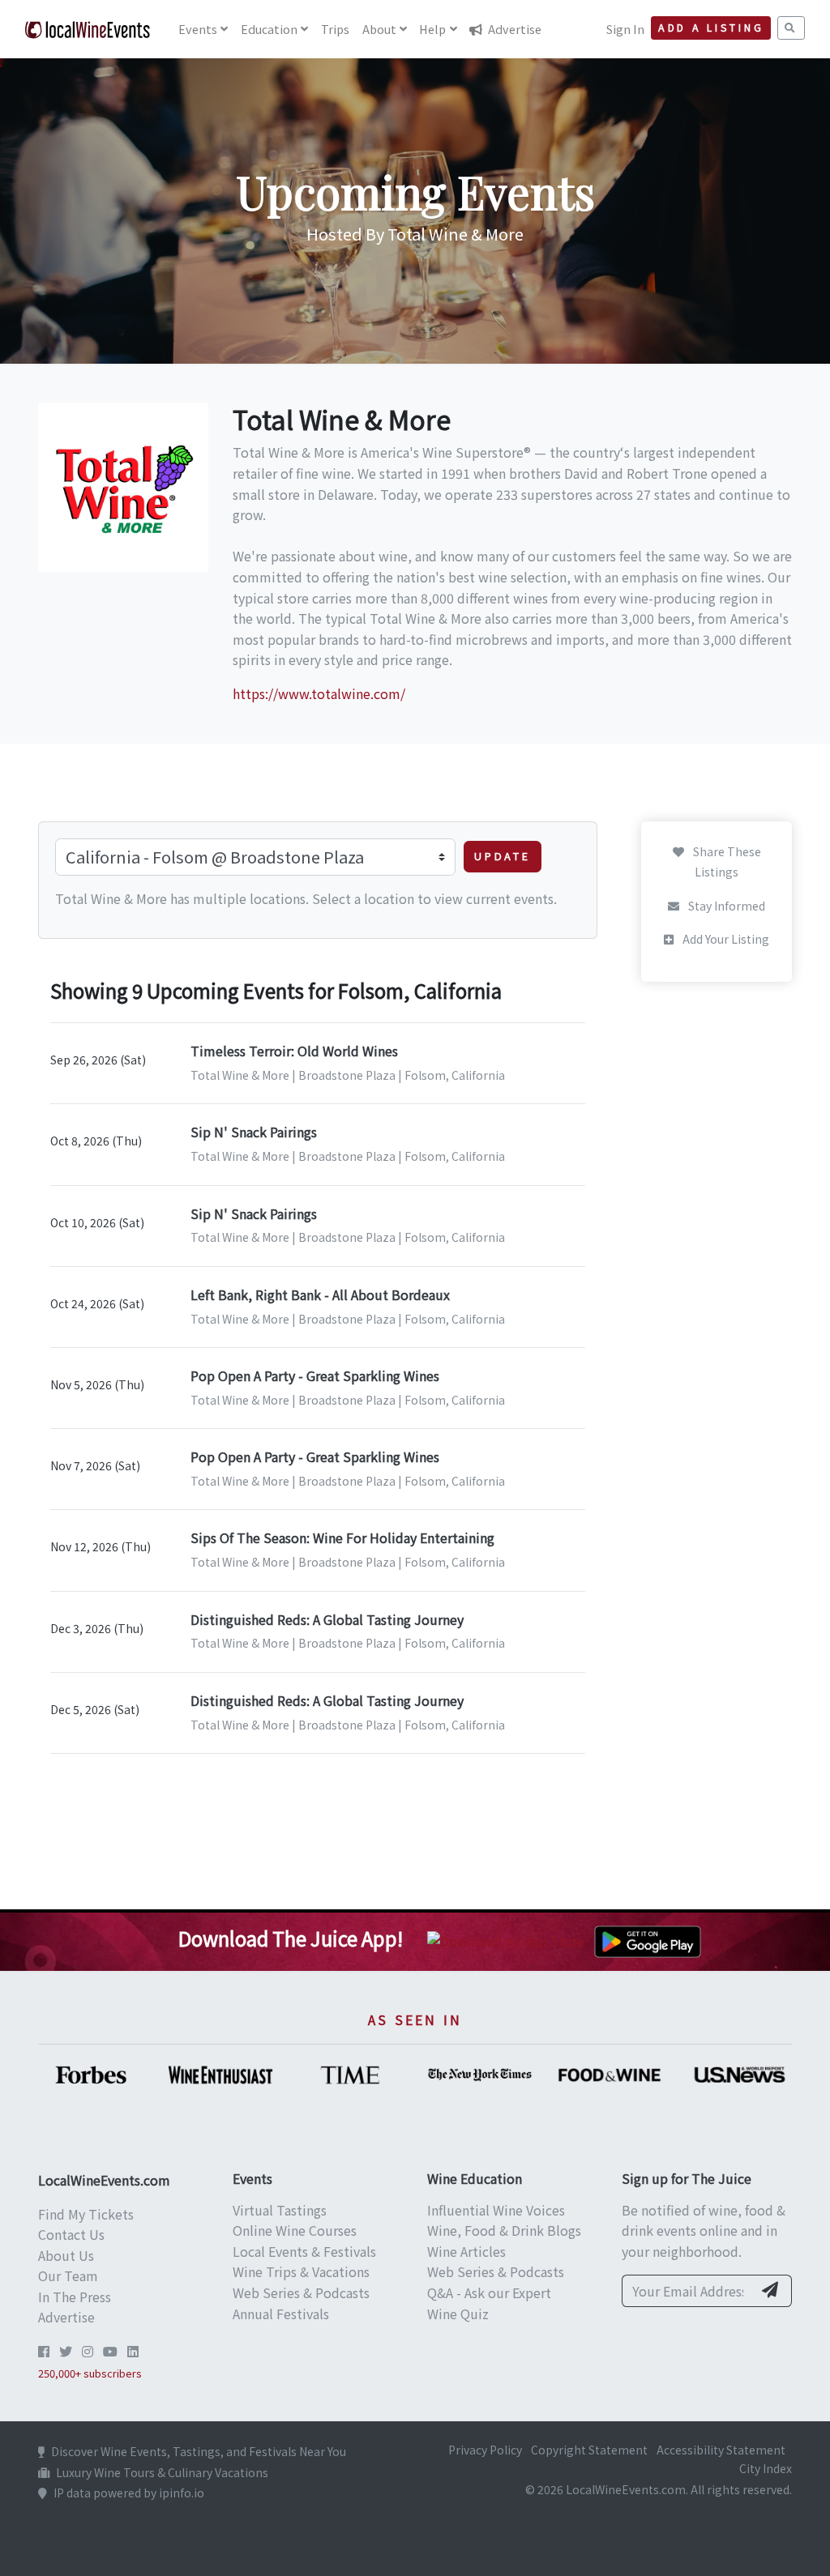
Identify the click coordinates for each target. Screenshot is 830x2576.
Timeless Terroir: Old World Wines (294, 1051)
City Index (766, 2468)
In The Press (75, 2297)
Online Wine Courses (295, 2230)
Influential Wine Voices (496, 2210)
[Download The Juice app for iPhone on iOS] (509, 1939)
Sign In (625, 29)
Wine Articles (466, 2251)
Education (269, 29)
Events (198, 29)
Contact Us (71, 2234)
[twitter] (66, 2351)
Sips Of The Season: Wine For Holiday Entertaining (342, 1537)
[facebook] (44, 2351)
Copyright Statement (589, 2450)
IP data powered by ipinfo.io (129, 2493)
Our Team (68, 2275)
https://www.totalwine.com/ (319, 693)
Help (432, 29)
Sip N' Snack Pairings (254, 1132)
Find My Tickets (86, 2214)
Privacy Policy (485, 2450)
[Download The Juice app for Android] (648, 1939)
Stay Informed (725, 906)
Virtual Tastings (280, 2210)
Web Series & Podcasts (301, 2292)
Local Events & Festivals (304, 2251)
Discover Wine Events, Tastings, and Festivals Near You (199, 2451)
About (379, 29)
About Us (66, 2255)
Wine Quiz (458, 2314)
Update (503, 856)
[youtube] (110, 2351)
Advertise (513, 29)
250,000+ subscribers (90, 2373)
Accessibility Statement (721, 2450)
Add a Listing (711, 28)
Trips (335, 29)
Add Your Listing (725, 939)
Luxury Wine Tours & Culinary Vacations (162, 2472)
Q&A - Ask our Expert (489, 2292)
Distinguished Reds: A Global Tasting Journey (327, 1619)
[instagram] (88, 2351)
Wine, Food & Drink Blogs (504, 2230)
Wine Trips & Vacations (301, 2271)
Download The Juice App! (291, 1938)
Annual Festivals (281, 2314)
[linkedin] (133, 2351)
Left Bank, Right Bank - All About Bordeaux (320, 1294)
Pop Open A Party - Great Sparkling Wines (315, 1375)
